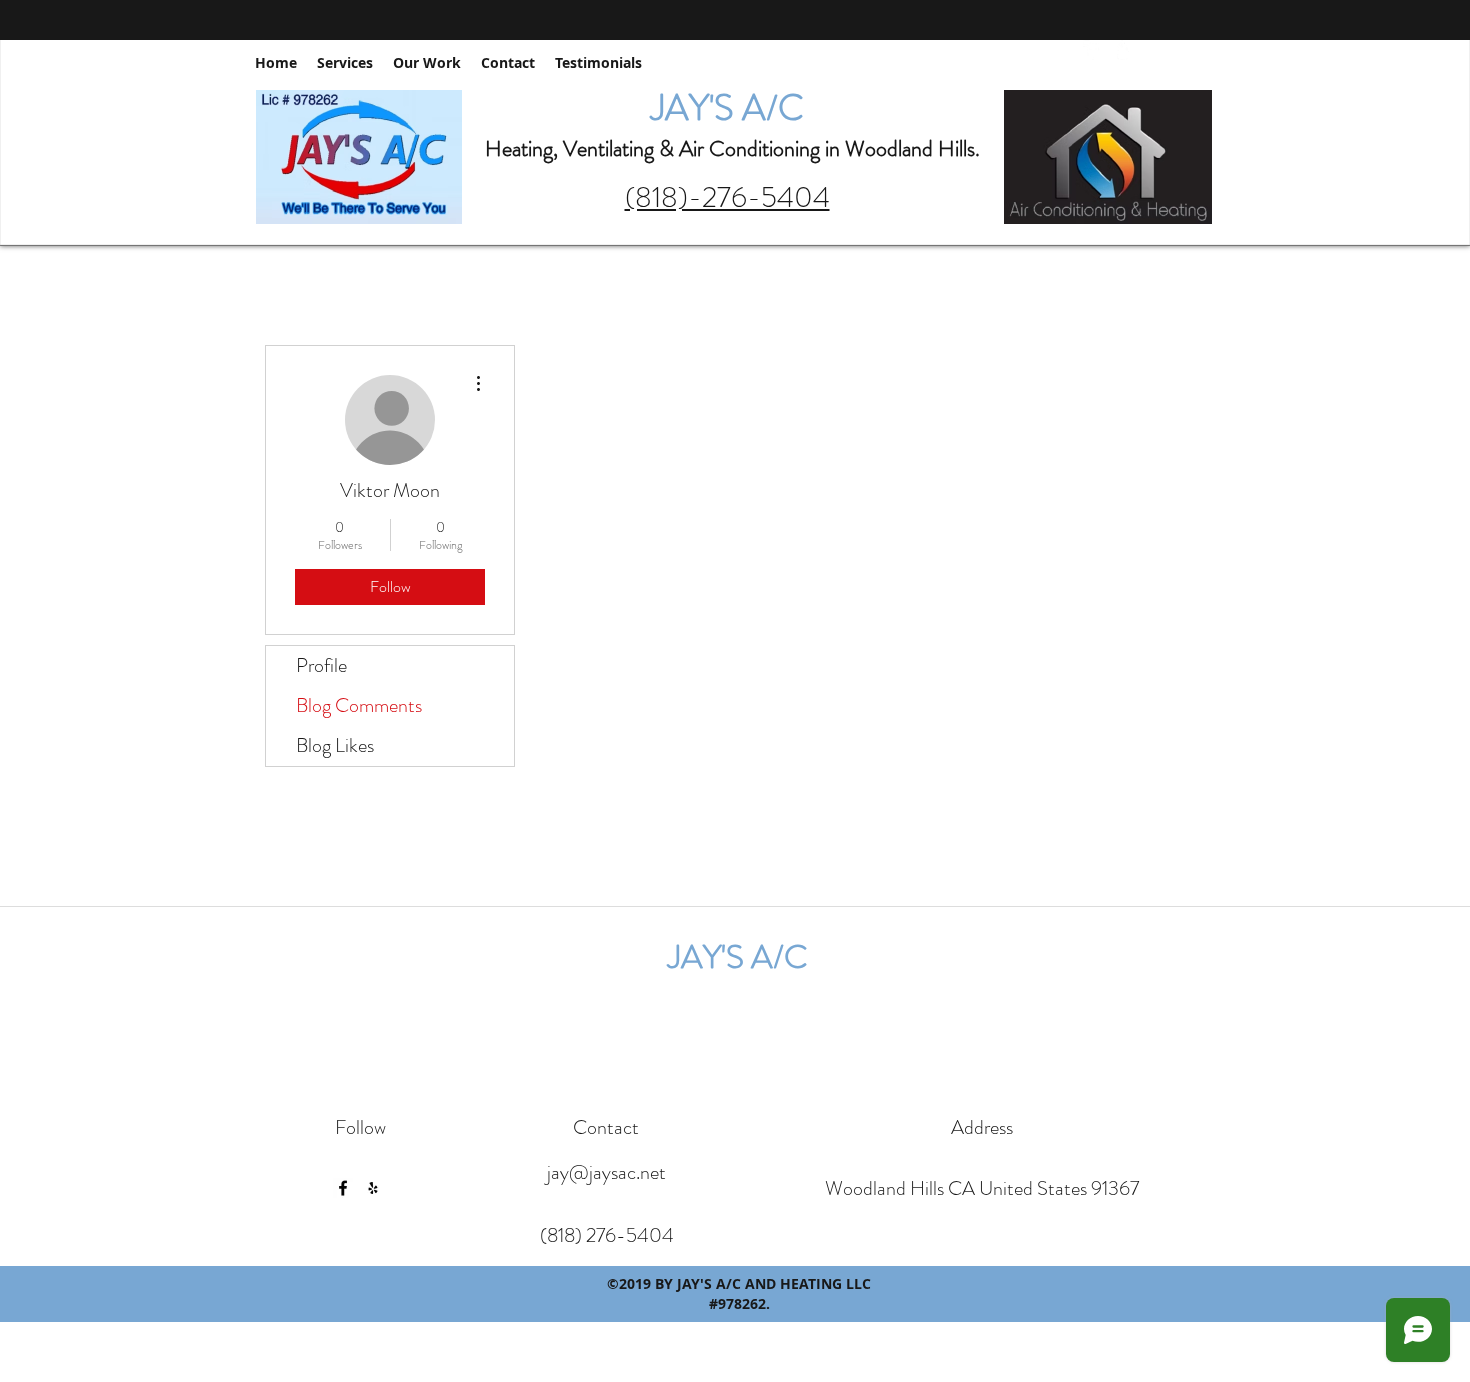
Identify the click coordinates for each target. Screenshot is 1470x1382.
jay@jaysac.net (606, 1172)
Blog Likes (335, 745)
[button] (1193, 50)
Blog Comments (359, 705)
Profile (321, 665)
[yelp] (1123, 50)
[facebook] (1093, 50)
